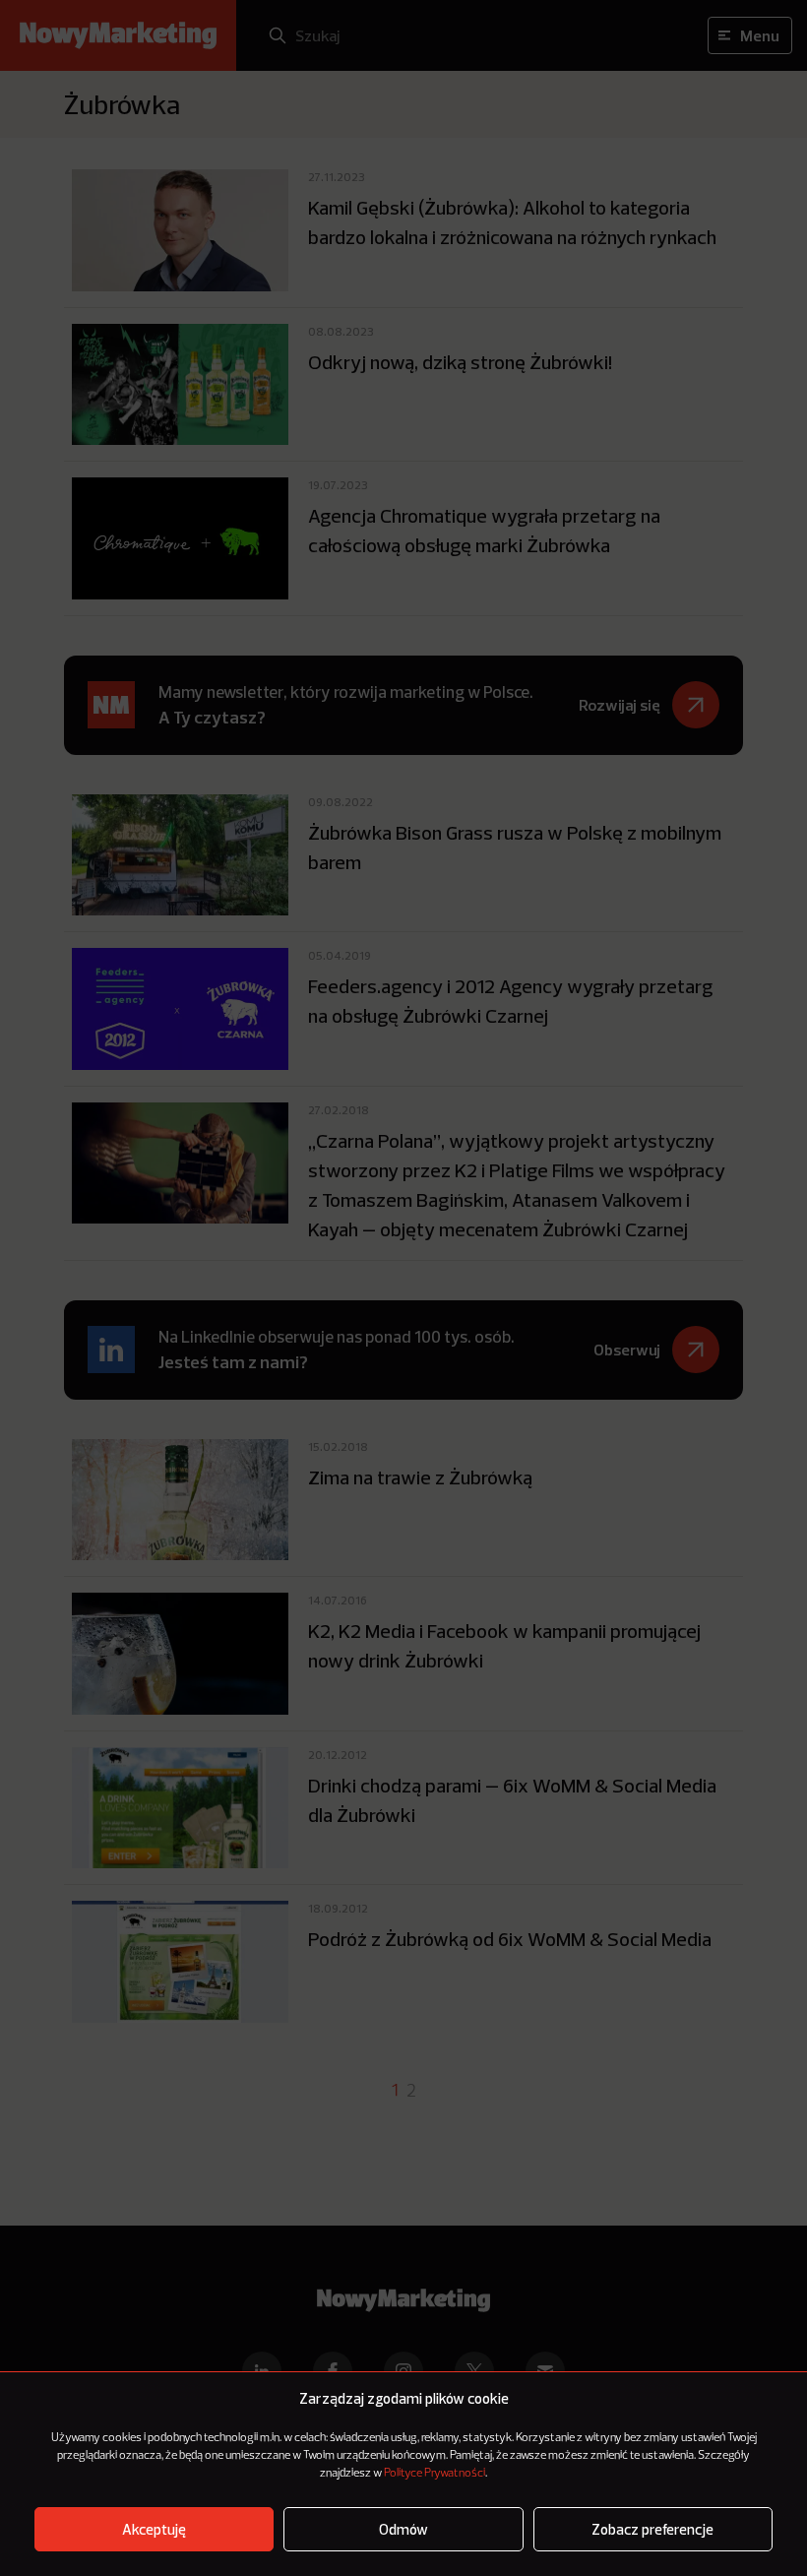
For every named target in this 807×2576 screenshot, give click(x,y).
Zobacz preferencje (652, 2529)
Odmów (403, 2529)
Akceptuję (154, 2529)
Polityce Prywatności (435, 2474)
